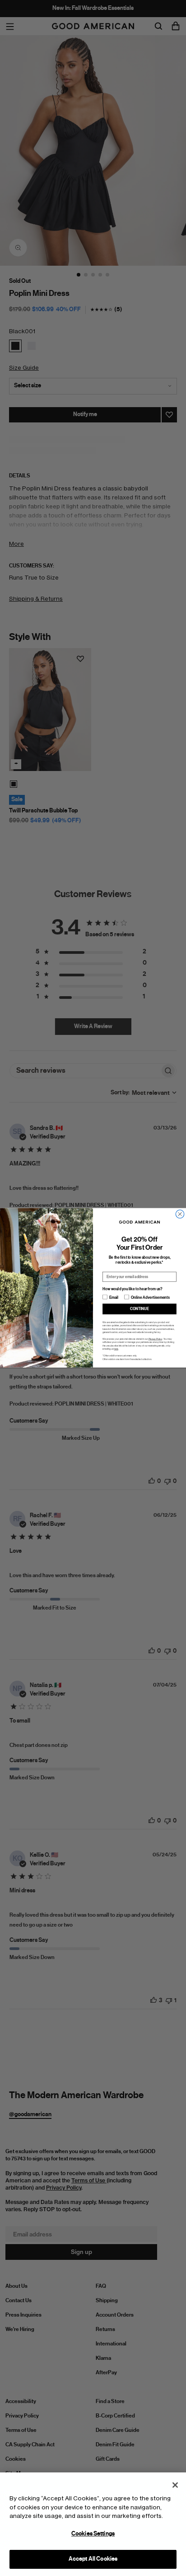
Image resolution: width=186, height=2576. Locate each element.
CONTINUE (139, 1309)
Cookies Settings (93, 2534)
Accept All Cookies (93, 2559)
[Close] (175, 2485)
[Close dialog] (180, 1214)
